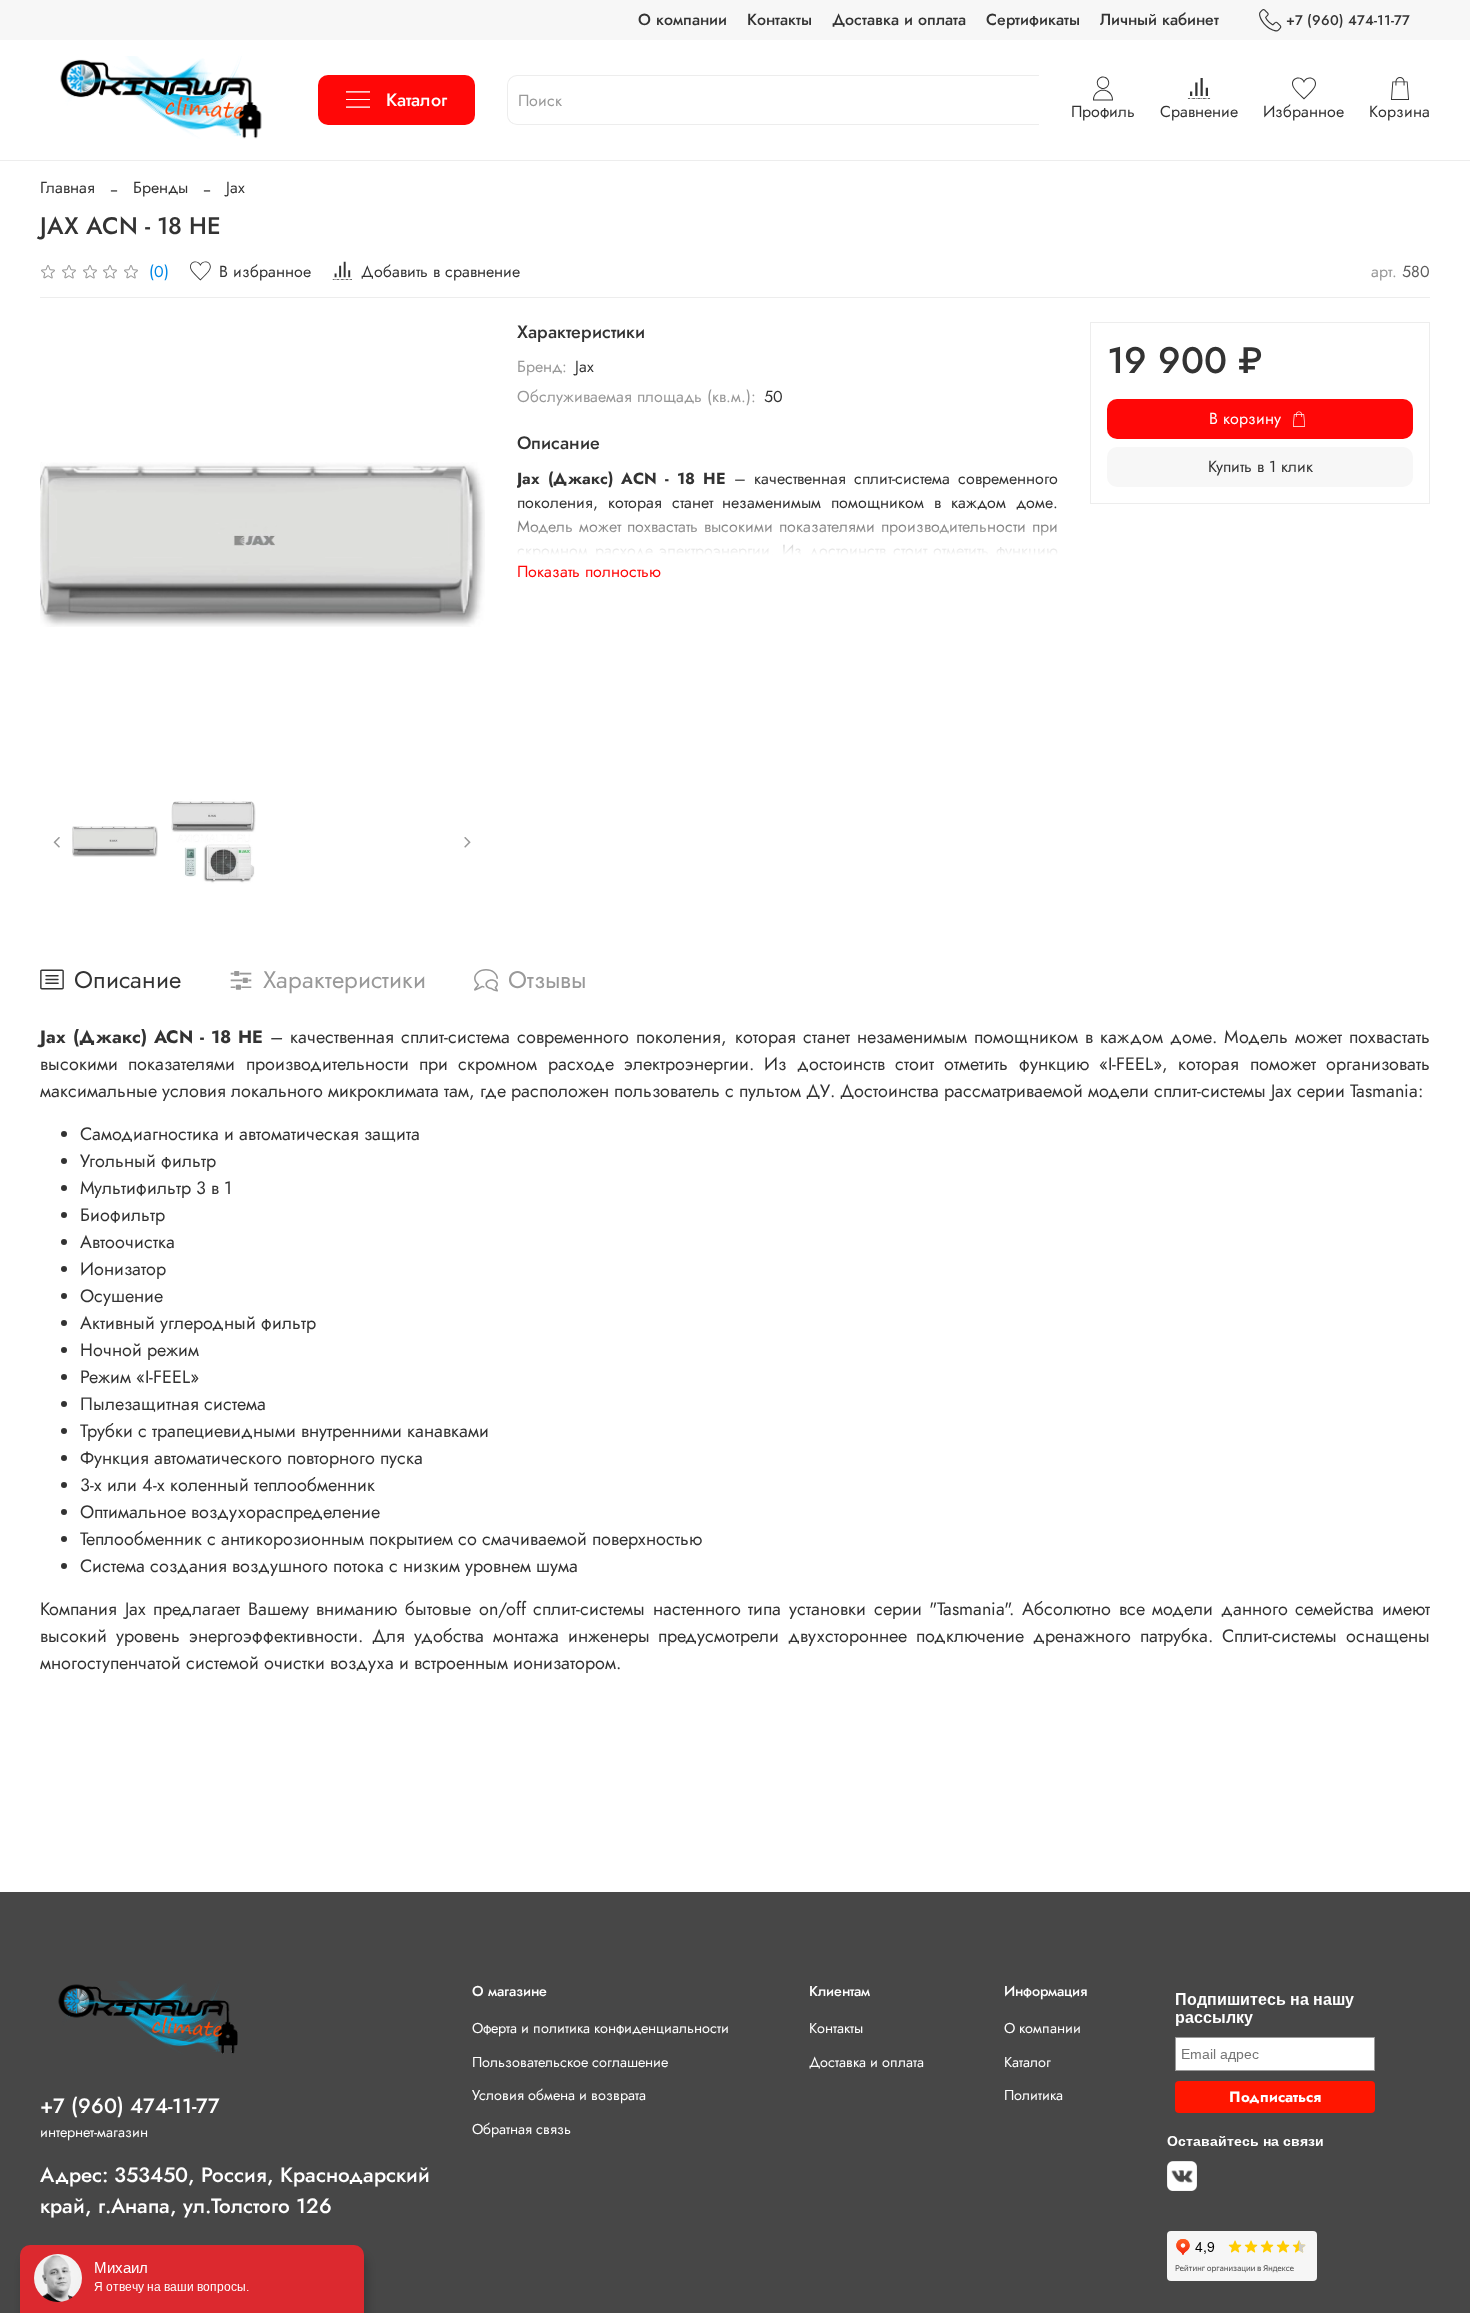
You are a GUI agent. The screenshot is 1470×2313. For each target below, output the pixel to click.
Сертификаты (1033, 19)
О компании (682, 19)
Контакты (779, 19)
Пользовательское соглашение (570, 2062)
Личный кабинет (1159, 19)
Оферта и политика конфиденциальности (600, 2028)
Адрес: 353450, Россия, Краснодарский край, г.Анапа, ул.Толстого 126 (235, 2190)
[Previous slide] (72, 544)
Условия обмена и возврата (559, 2095)
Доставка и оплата (899, 19)
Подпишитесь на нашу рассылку (1264, 2008)
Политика (1033, 2095)
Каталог (416, 100)
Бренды (160, 187)
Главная (67, 187)
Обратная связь (521, 2129)
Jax (235, 187)
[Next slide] (453, 544)
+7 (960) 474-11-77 (1348, 20)
